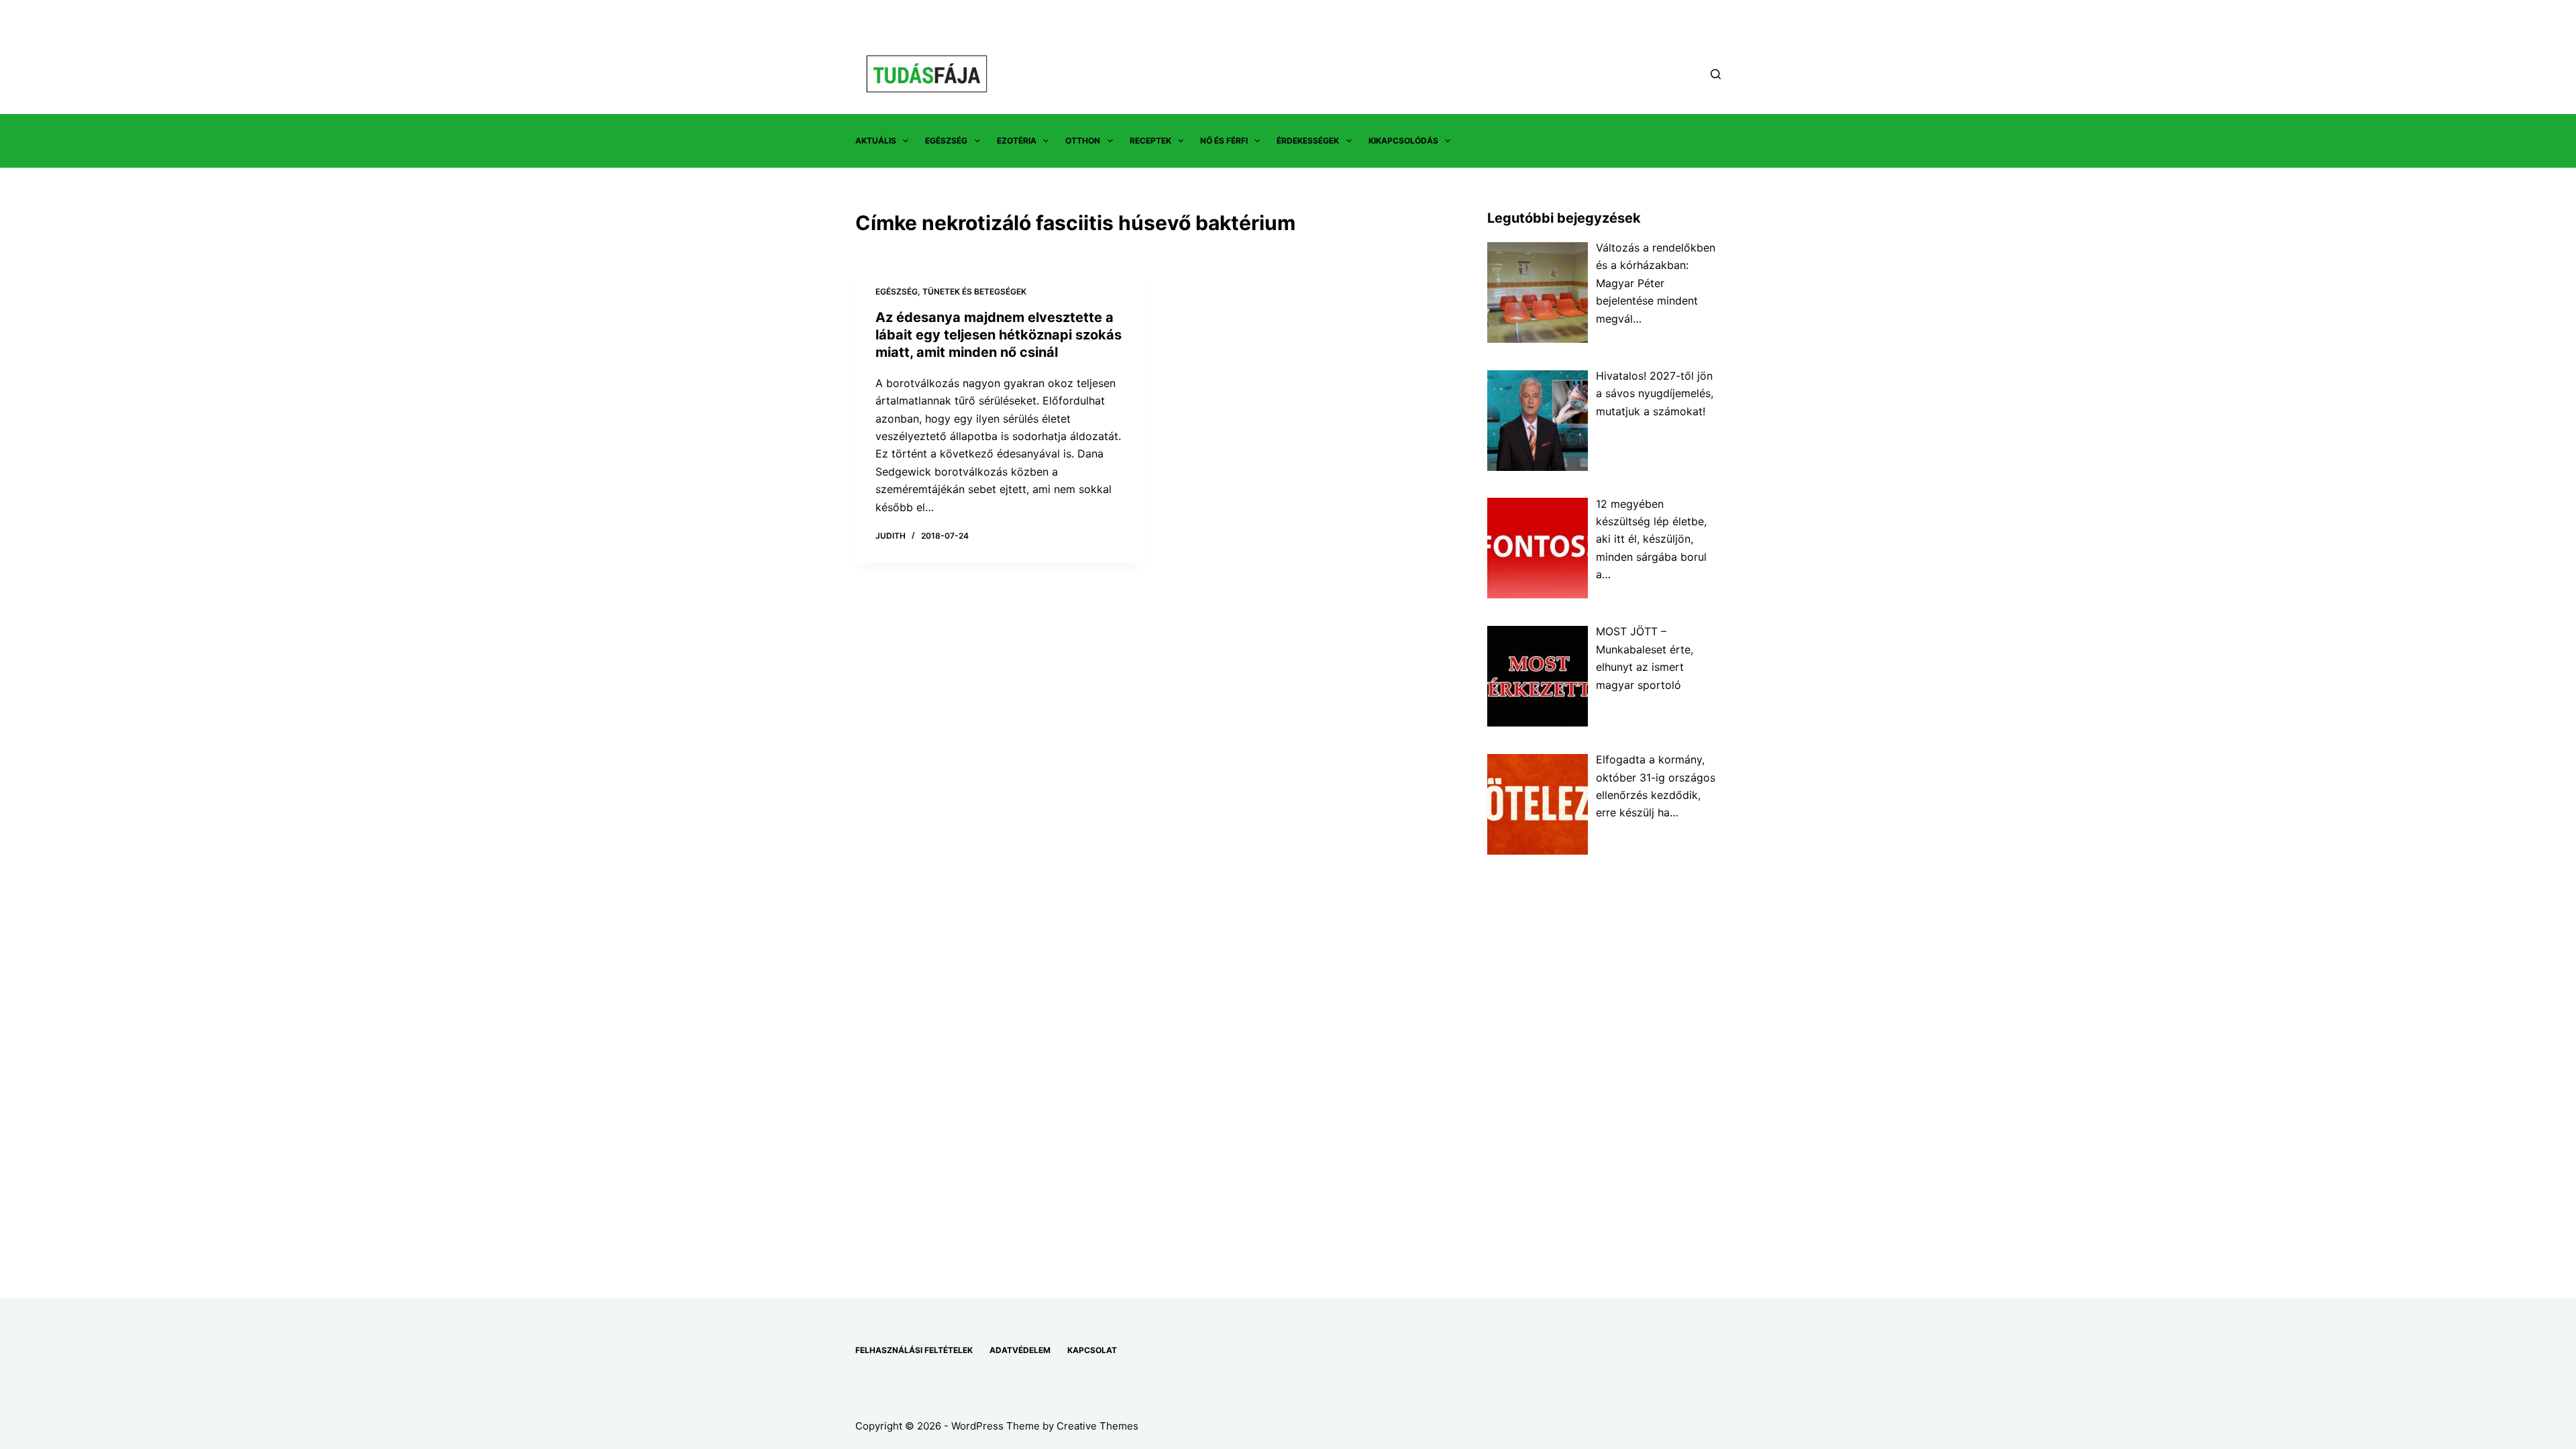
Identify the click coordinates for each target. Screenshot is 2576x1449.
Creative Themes (1097, 1426)
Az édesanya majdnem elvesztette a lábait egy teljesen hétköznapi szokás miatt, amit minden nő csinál (999, 335)
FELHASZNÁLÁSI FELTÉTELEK (914, 1350)
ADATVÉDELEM (1020, 1350)
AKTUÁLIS (876, 141)
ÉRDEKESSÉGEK (1308, 141)
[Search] (1716, 74)
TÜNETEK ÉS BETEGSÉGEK (974, 291)
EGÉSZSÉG (946, 141)
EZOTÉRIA (1017, 141)
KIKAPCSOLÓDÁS (1403, 141)
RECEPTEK (1150, 141)
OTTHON (1083, 141)
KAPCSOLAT (1092, 1350)
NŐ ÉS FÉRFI (1224, 141)
